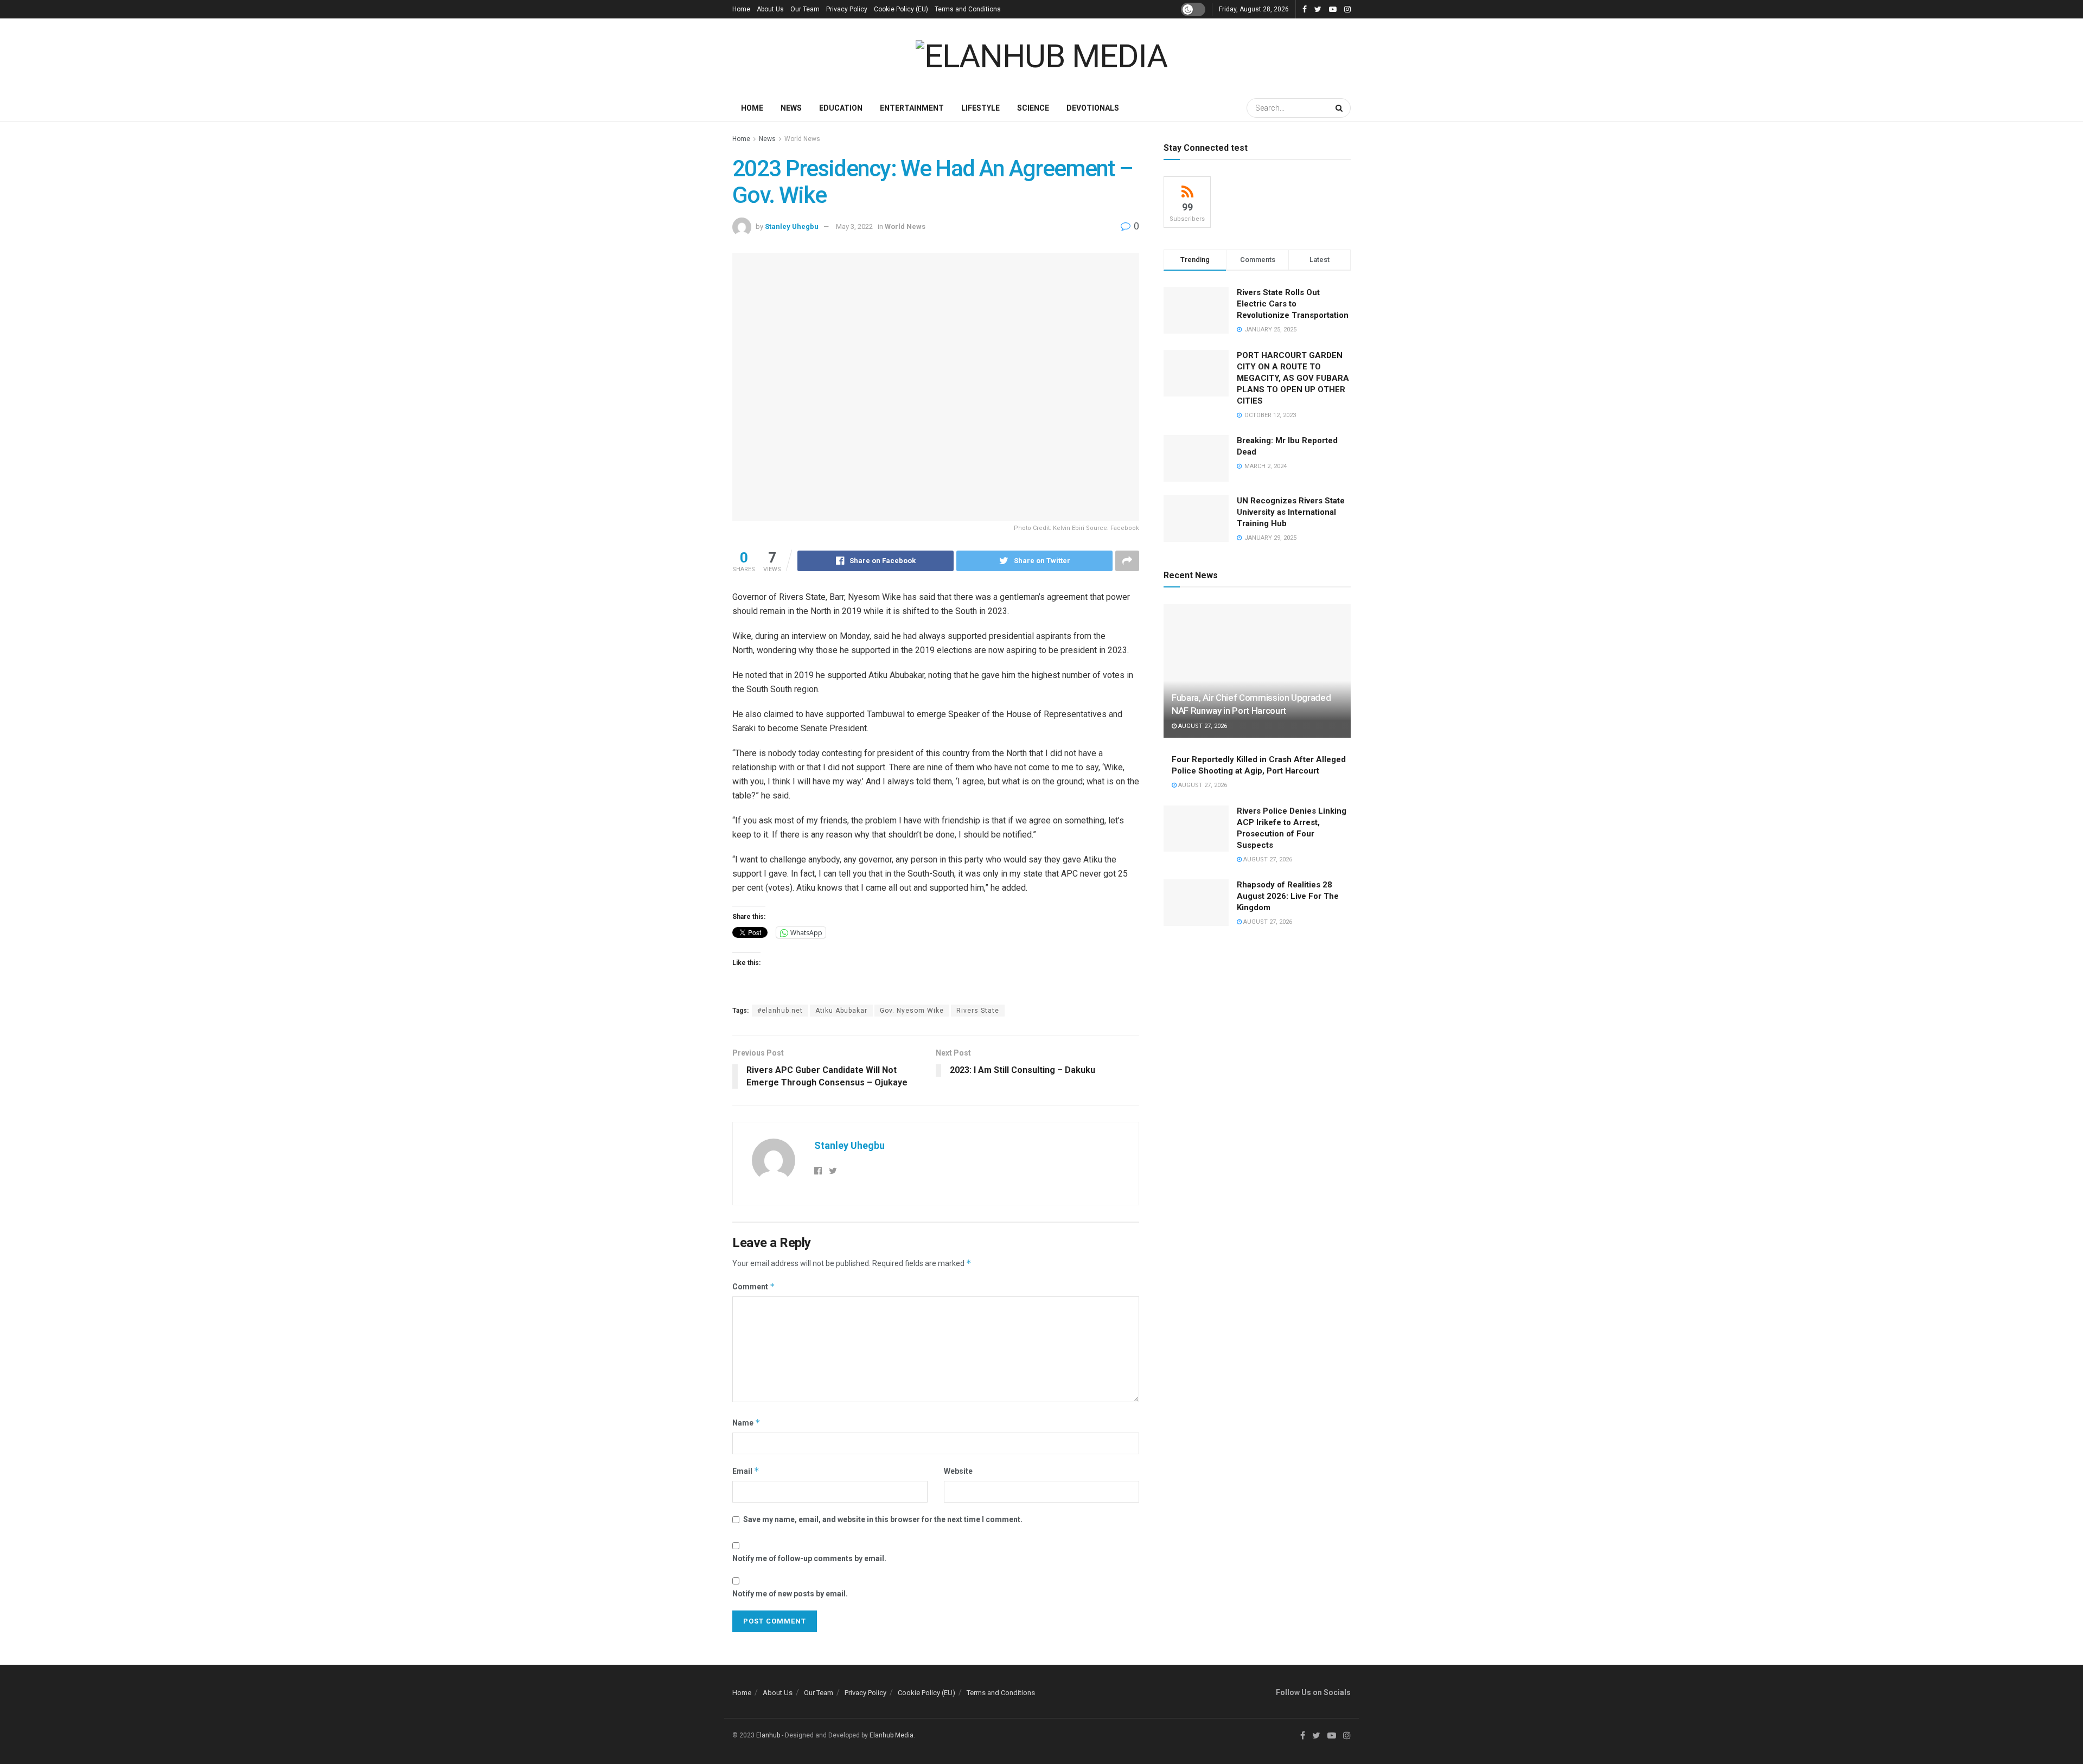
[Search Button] (1340, 108)
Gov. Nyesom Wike (912, 1011)
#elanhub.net (780, 1011)
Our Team (805, 9)
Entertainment (912, 108)
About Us (770, 9)
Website (958, 1471)
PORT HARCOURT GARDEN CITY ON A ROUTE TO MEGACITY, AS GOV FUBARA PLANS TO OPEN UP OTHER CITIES (1293, 378)
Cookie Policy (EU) (901, 9)
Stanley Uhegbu (792, 226)
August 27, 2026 (1202, 726)
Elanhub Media (892, 1735)
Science (1033, 108)
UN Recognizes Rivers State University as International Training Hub (1291, 512)
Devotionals (1093, 108)
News (791, 108)
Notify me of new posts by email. (790, 1594)
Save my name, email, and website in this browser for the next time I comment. (883, 1519)
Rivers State (978, 1011)
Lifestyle (980, 108)
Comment (754, 1286)
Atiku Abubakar (841, 1011)
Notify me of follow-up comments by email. (809, 1558)
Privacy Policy (847, 9)
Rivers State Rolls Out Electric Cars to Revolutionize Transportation (1294, 304)
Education (841, 108)
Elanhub (768, 1735)
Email (746, 1471)
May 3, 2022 (854, 226)
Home (741, 9)
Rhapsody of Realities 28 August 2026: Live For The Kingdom (1288, 896)
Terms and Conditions (968, 9)
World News (802, 139)
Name (746, 1423)
